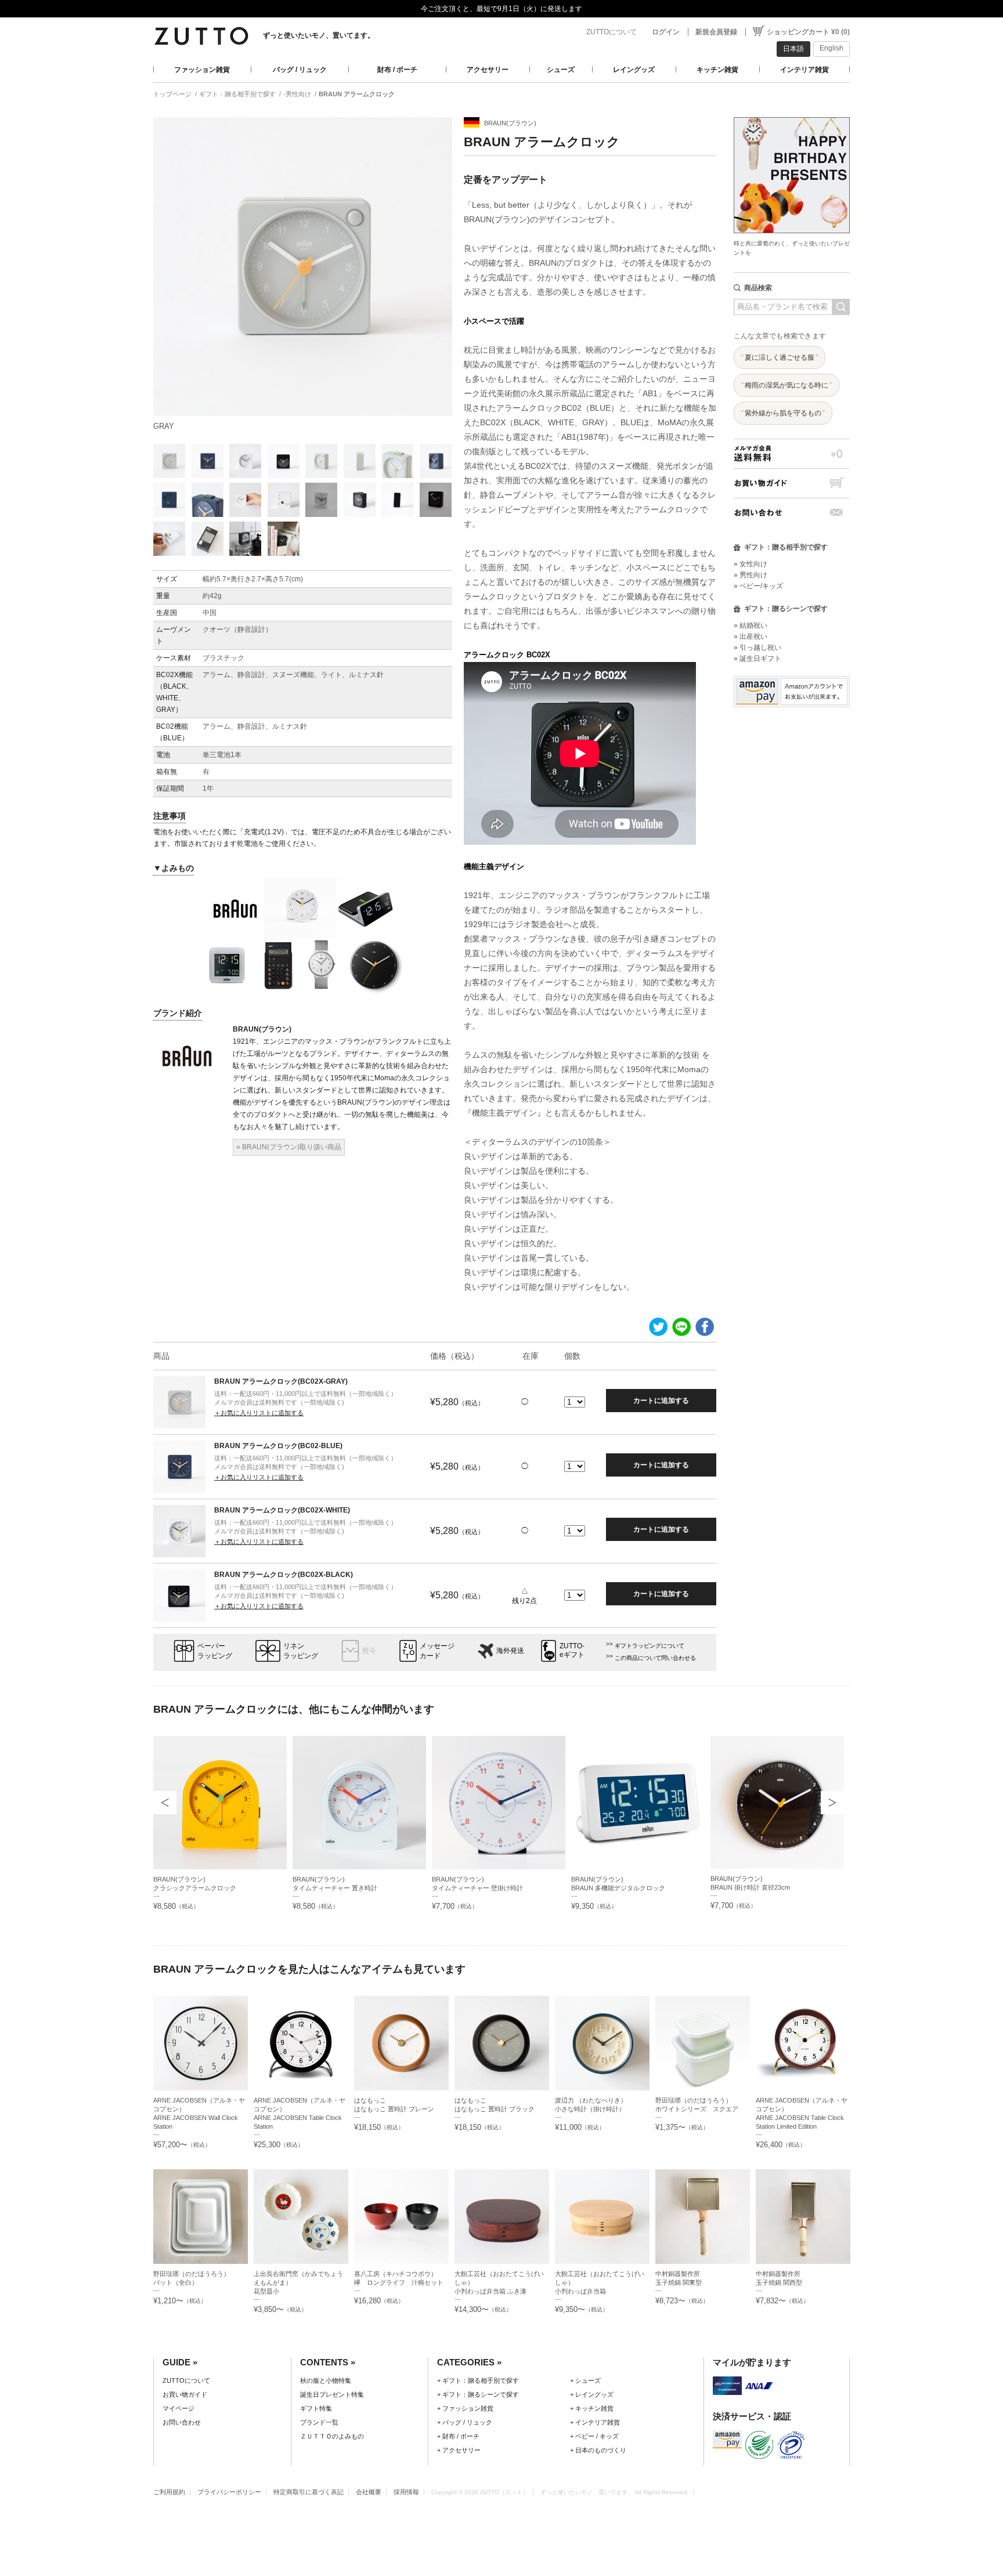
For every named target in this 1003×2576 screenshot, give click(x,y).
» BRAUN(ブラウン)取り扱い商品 (289, 1147)
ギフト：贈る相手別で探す (237, 94)
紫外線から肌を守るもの (783, 413)
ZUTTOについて (611, 32)
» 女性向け (751, 564)
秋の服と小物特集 (326, 2380)
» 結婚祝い (751, 625)
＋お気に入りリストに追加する (259, 1413)
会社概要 (369, 2492)
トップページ (172, 94)
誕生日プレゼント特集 (332, 2394)
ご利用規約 (169, 2492)
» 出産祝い (751, 636)
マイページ (178, 2408)
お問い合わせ (792, 513)
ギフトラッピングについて (650, 1646)
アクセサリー (488, 70)
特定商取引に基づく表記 (309, 2492)
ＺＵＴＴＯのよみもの (332, 2436)
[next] (832, 1803)
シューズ (561, 70)
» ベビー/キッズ (758, 586)
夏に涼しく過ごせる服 (780, 357)
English (831, 48)
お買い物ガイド (792, 483)
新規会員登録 (716, 32)
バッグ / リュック (300, 70)
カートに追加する (661, 1401)
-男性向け (297, 94)
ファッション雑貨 (202, 70)
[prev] (165, 1803)
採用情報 (406, 2492)
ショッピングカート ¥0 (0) (808, 32)
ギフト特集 (316, 2408)
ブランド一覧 (319, 2422)
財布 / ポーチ (397, 70)
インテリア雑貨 (804, 70)
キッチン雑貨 (717, 70)
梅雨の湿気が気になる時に (786, 385)
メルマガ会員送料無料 (792, 453)
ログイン (666, 32)
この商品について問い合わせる (655, 1658)
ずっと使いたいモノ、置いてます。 (319, 35)
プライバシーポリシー (229, 2492)
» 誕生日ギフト (757, 659)
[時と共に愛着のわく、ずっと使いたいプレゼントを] (792, 114)
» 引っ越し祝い (757, 647)
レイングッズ (634, 70)
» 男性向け (751, 575)
